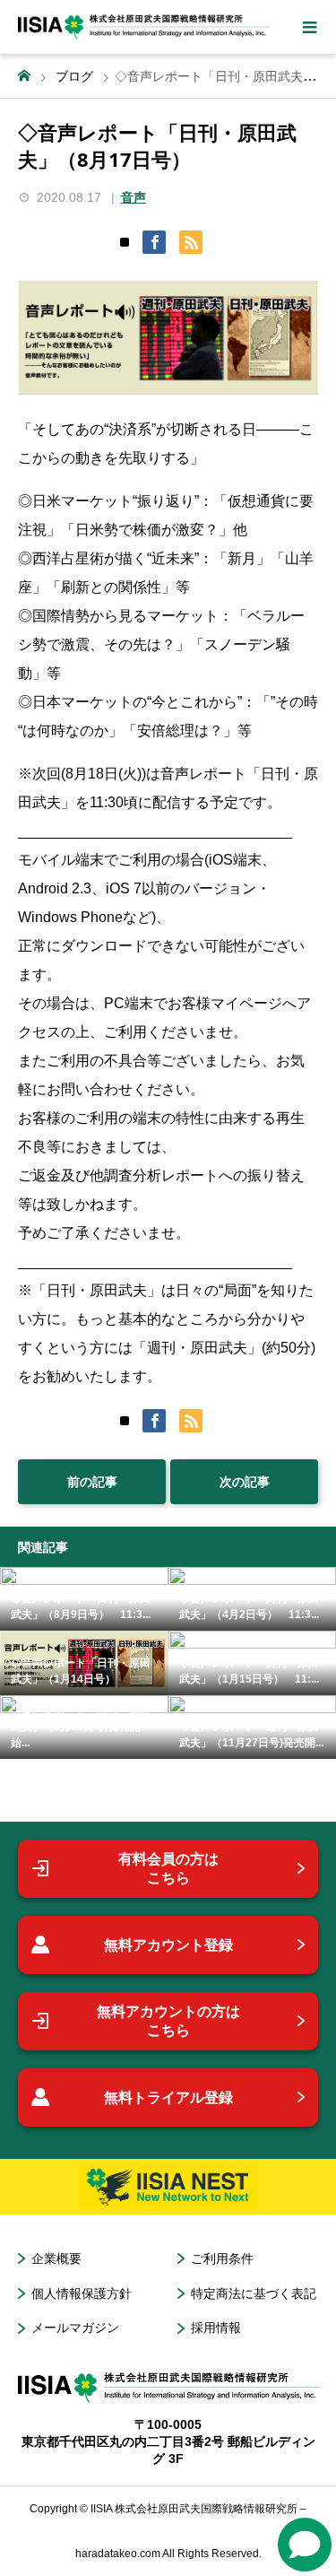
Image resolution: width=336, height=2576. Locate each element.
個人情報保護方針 (82, 2293)
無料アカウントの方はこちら (168, 2021)
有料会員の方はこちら (168, 1869)
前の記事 (92, 1482)
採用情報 (216, 2328)
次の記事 (245, 1482)
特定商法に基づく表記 (254, 2293)
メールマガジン (75, 2328)
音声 (134, 197)
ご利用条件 (222, 2258)
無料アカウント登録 (168, 1945)
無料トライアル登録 (168, 2097)
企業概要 (56, 2258)
